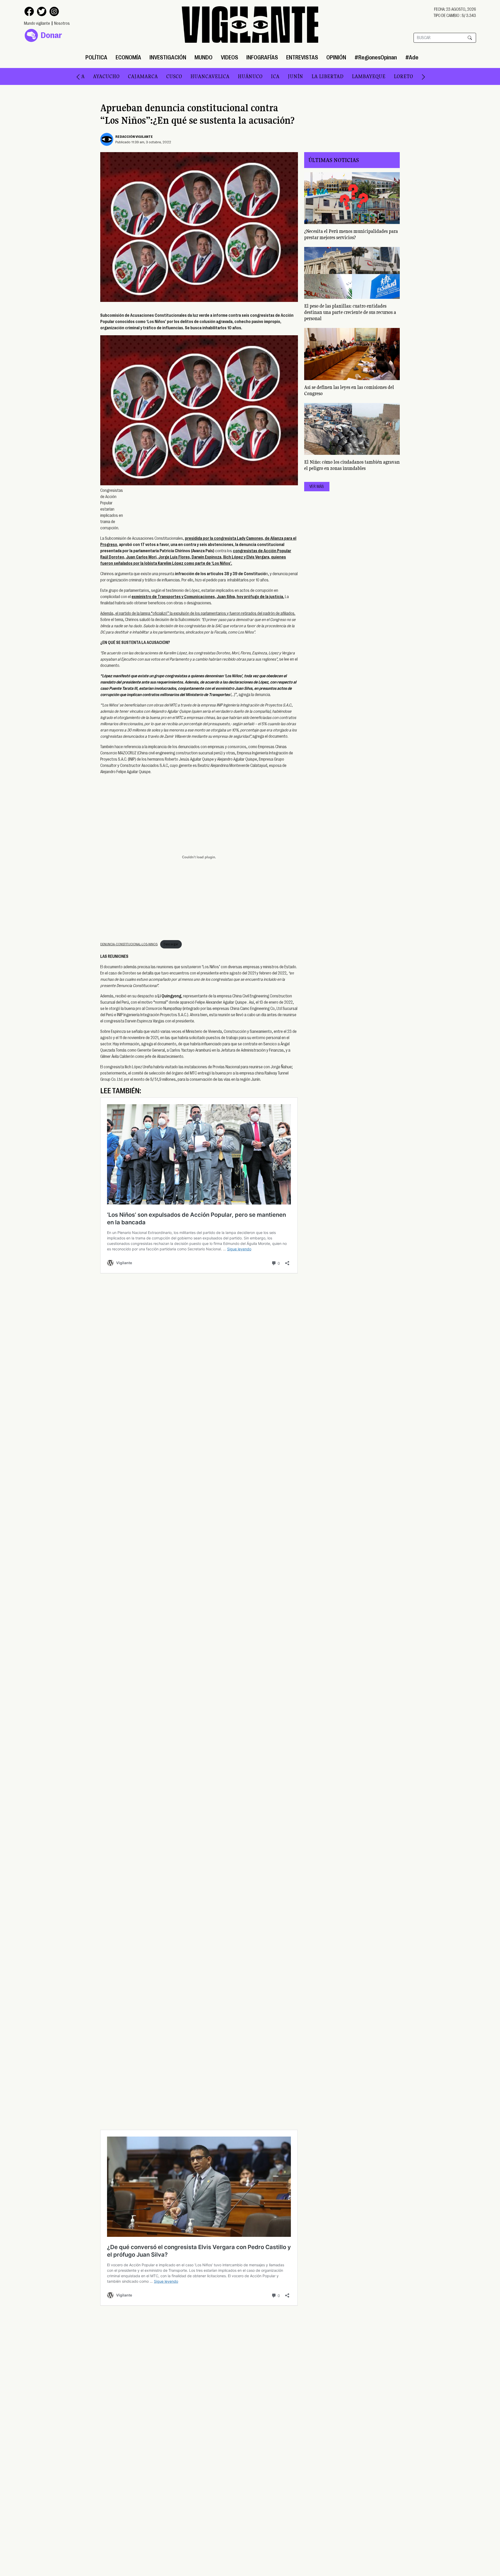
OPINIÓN (336, 57)
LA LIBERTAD (282, 76)
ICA (230, 76)
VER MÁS (317, 487)
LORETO (358, 76)
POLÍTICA (96, 57)
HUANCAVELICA (165, 76)
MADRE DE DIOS (396, 76)
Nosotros (62, 23)
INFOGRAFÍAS (262, 57)
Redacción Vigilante (134, 136)
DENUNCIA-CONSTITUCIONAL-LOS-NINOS (129, 944)
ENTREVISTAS (302, 57)
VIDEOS (229, 57)
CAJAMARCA (98, 76)
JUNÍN (250, 76)
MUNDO (204, 57)
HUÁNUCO (205, 76)
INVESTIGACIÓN (168, 57)
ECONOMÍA (128, 57)
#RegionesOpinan (376, 57)
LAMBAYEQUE (323, 76)
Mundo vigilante (37, 23)
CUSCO (129, 76)
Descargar (171, 944)
